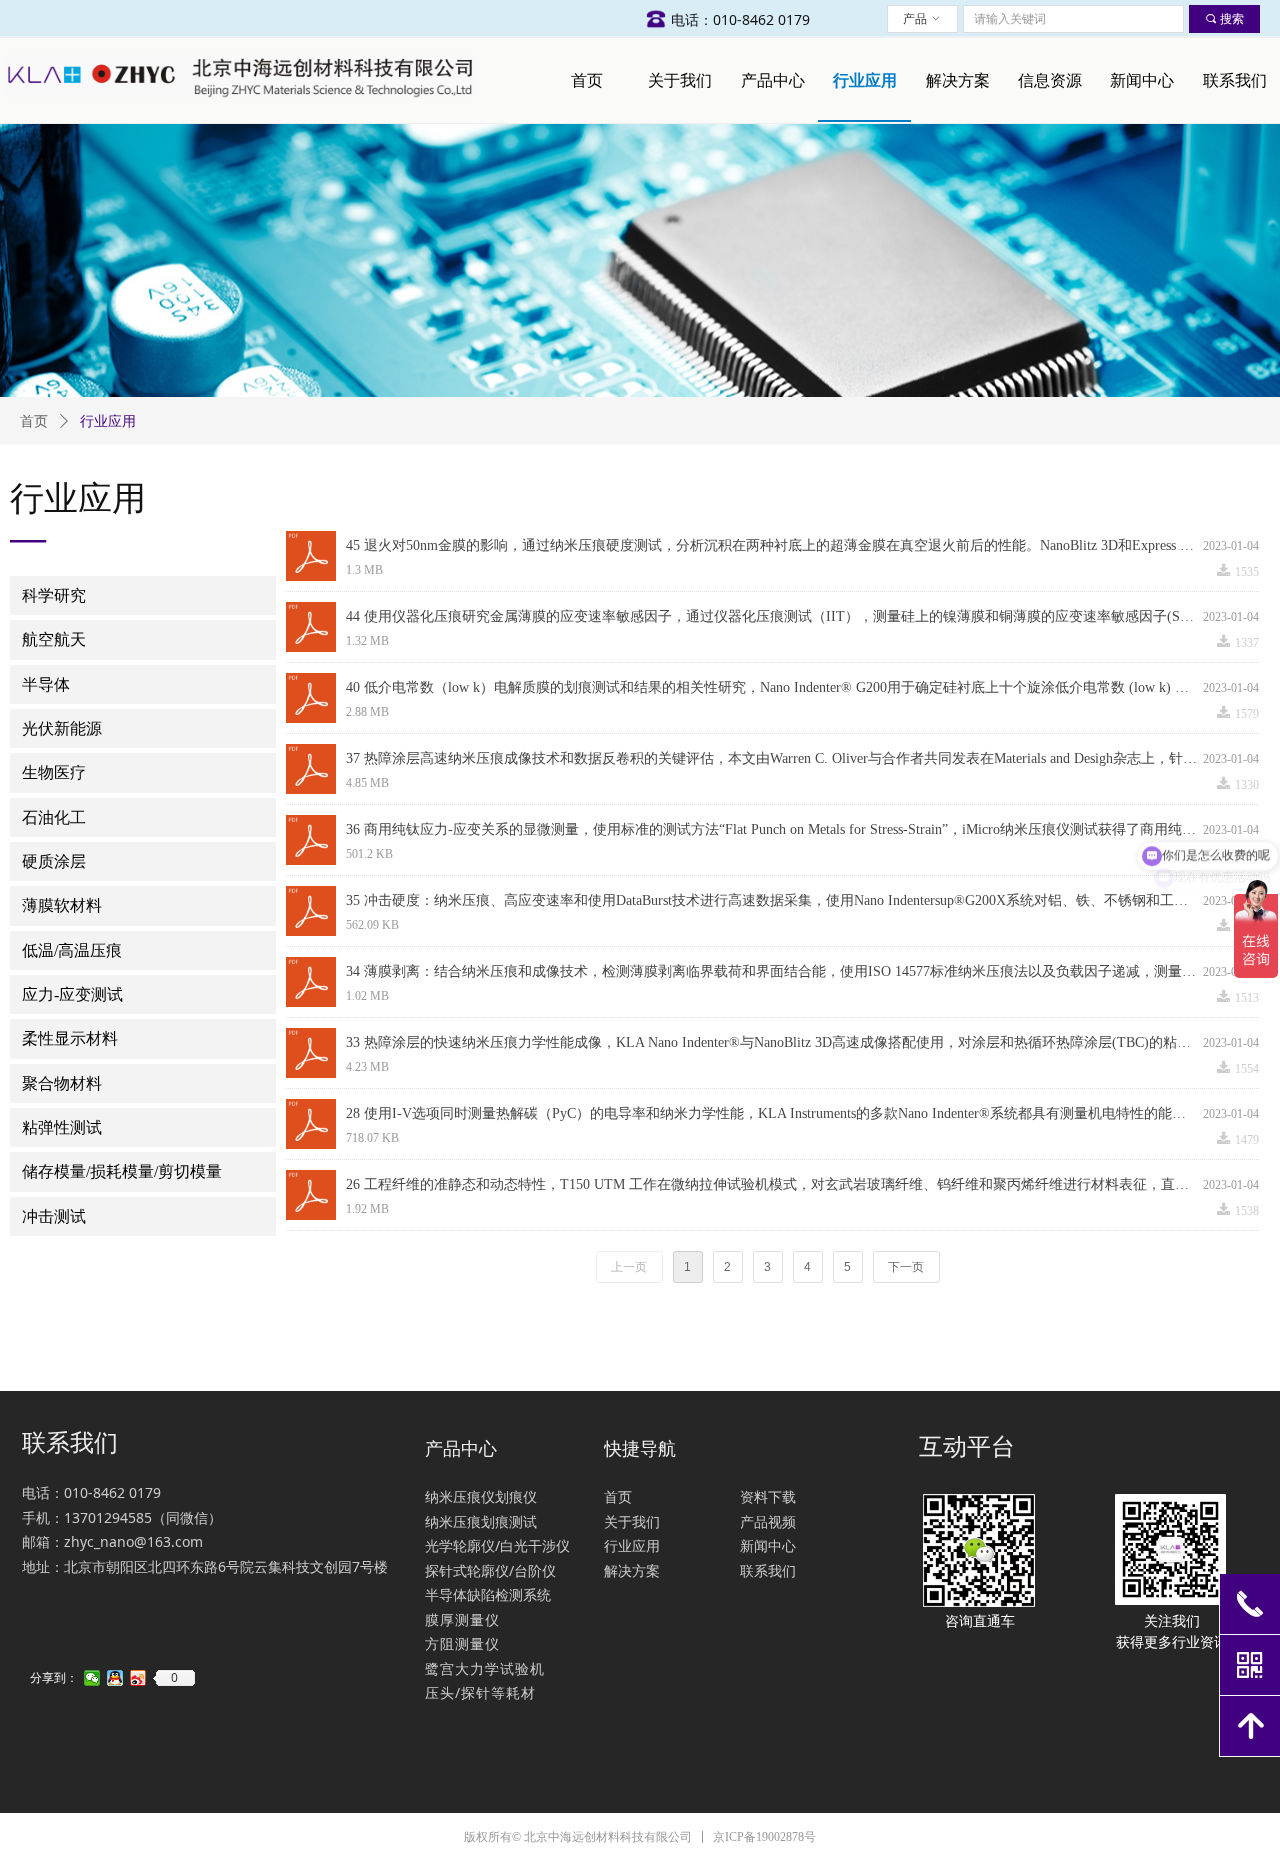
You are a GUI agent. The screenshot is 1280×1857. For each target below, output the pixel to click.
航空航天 (54, 639)
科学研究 (54, 595)
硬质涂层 (54, 861)
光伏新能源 (62, 728)
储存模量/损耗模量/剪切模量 (122, 1171)
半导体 (46, 684)
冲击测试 (54, 1216)
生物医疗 (54, 772)
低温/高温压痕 (72, 950)
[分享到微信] (92, 1678)
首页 (34, 421)
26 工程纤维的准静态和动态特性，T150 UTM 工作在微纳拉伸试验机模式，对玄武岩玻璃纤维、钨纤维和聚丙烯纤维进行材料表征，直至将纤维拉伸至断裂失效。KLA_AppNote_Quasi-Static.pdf (774, 1184)
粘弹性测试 (62, 1127)
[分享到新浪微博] (138, 1678)
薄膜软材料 (62, 905)
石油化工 (54, 817)
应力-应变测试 (72, 994)
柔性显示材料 (70, 1038)
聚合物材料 (62, 1083)
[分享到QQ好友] (115, 1678)
